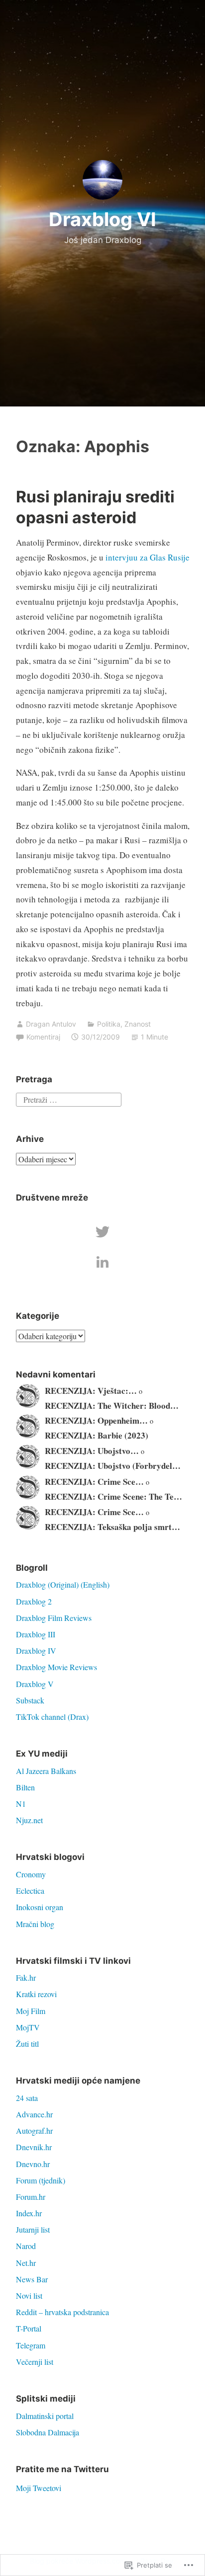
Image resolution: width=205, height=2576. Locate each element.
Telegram (31, 2345)
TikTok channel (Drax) (52, 1717)
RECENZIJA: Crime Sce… (94, 1482)
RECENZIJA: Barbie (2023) (97, 1435)
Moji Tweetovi (39, 2488)
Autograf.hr (34, 2131)
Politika (109, 1024)
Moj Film (31, 2011)
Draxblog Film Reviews (54, 1618)
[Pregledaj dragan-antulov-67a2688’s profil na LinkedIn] (103, 1262)
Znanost (138, 1024)
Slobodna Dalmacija (48, 2432)
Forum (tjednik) (41, 2180)
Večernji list (35, 2362)
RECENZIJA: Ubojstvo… (92, 1451)
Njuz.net (29, 1820)
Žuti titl (27, 2044)
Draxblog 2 (34, 1601)
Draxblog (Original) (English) (63, 1584)
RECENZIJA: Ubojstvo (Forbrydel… (113, 1466)
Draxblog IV (36, 1650)
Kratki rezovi (36, 1994)
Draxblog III (36, 1634)
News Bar (32, 2279)
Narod (26, 2246)
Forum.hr (31, 2197)
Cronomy (31, 1874)
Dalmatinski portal (45, 2416)
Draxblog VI (102, 219)
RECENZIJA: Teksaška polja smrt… (112, 1527)
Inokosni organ (40, 1907)
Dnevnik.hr (34, 2147)
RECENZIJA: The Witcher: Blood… (112, 1406)
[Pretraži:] (69, 1098)
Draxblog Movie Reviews (56, 1667)
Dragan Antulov (51, 1024)
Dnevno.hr (33, 2164)
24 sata (27, 2098)
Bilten (25, 1787)
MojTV (28, 2027)
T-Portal (29, 2328)
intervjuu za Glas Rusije (148, 557)
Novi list (29, 2295)
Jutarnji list (33, 2229)
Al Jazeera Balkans (46, 1771)
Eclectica (30, 1891)
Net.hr (26, 2263)
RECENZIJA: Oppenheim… (96, 1420)
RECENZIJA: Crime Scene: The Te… (113, 1496)
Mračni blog (35, 1924)
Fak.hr (26, 1977)
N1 (21, 1804)
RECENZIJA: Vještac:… (91, 1391)
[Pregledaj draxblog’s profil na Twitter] (103, 1232)
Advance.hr (34, 2114)
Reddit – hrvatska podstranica (62, 2312)
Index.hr (29, 2213)
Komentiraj (43, 1037)
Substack (30, 1700)
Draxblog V (35, 1684)
